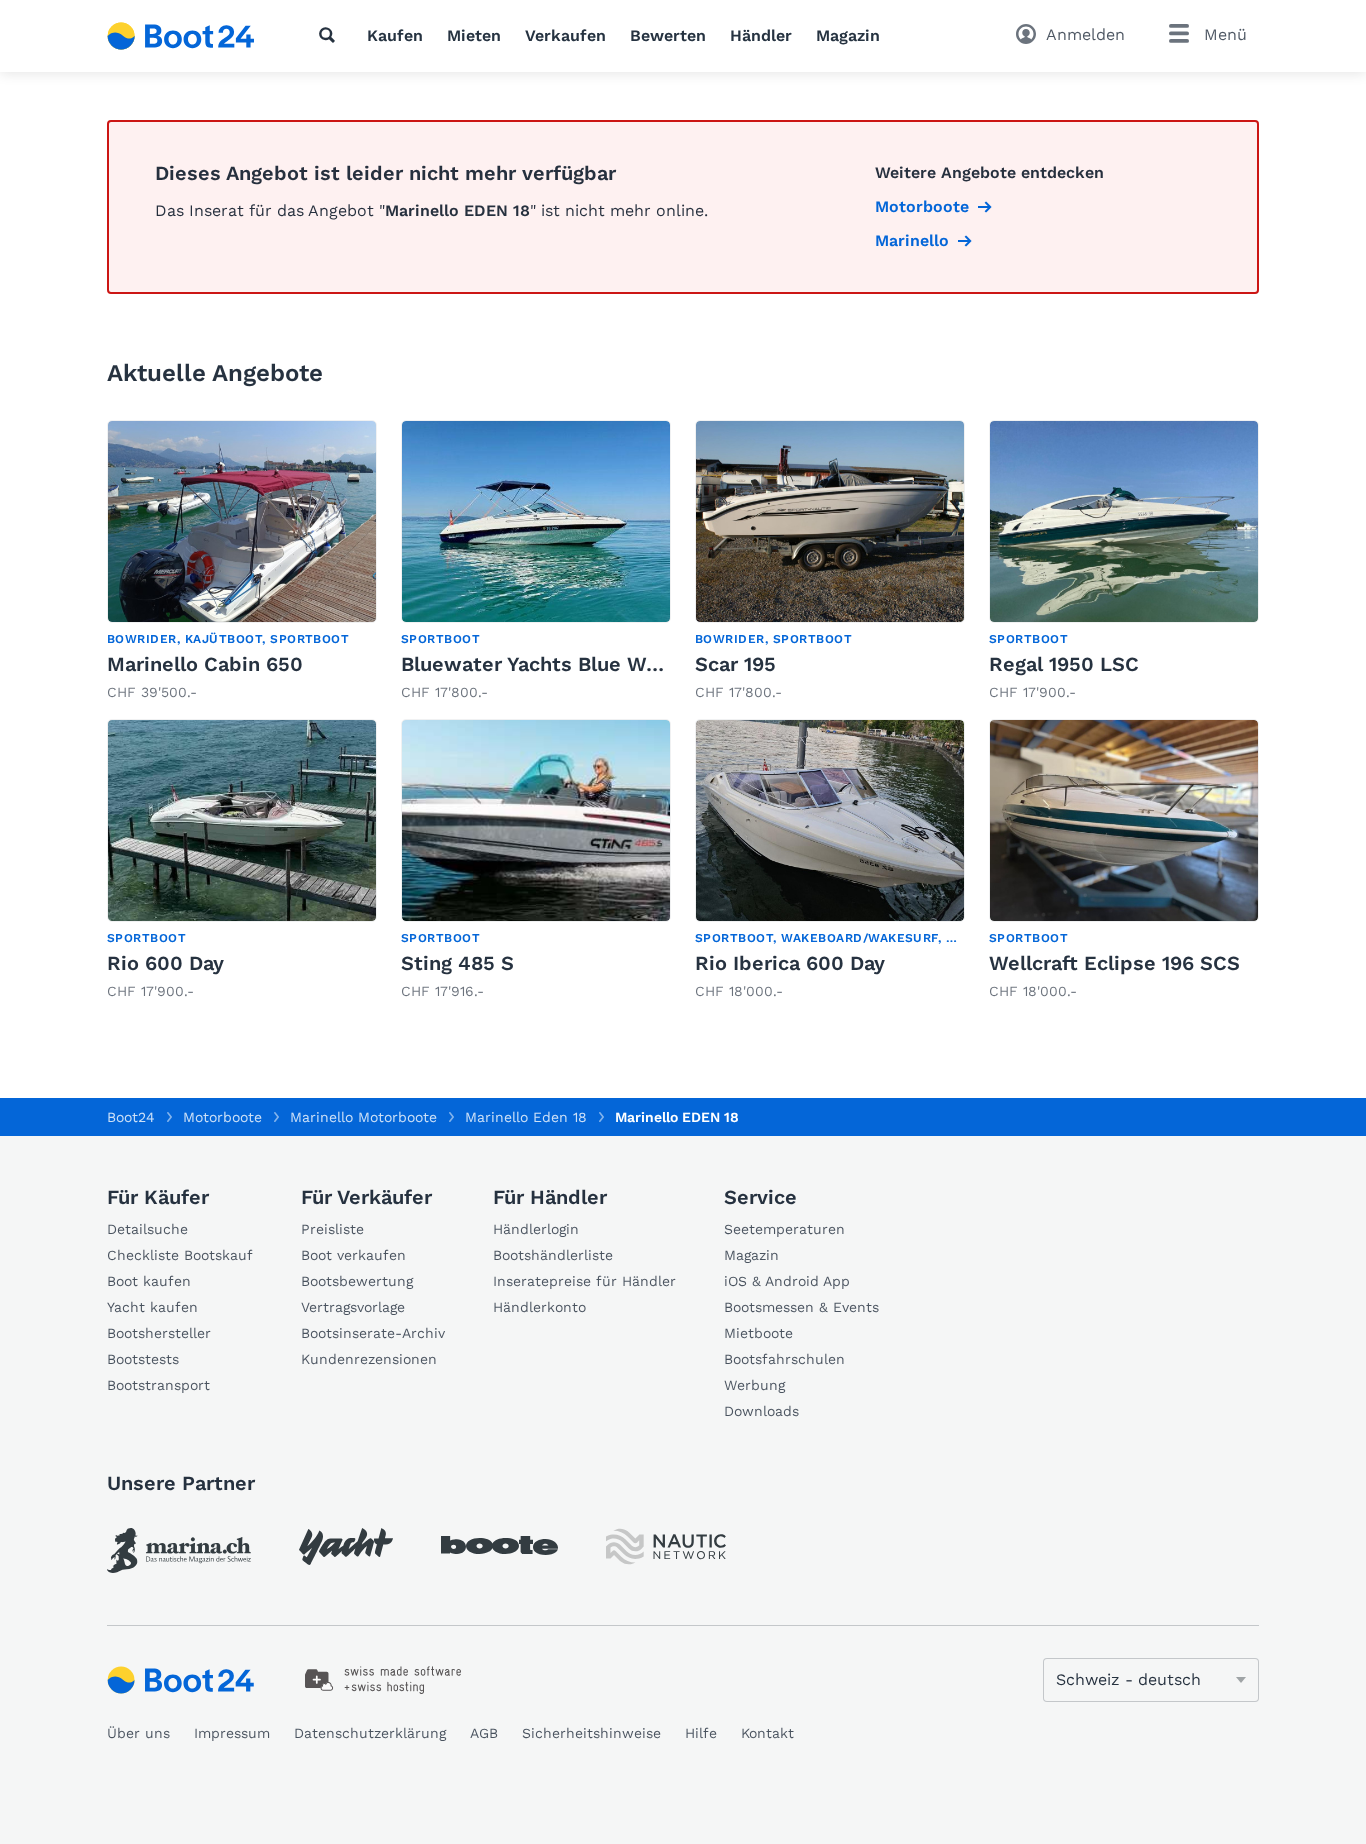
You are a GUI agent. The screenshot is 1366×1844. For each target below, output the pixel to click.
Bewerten (668, 35)
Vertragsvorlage (353, 1307)
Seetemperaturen (784, 1229)
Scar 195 (735, 664)
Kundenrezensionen (369, 1359)
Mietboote (758, 1333)
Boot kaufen (149, 1281)
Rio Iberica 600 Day (790, 963)
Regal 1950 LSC (1064, 664)
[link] (242, 561)
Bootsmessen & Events (801, 1307)
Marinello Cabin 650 (205, 664)
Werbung (754, 1385)
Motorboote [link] (922, 206)
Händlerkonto (539, 1307)
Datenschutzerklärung (370, 1733)
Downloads (761, 1411)
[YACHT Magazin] (346, 1546)
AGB (484, 1733)
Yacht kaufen (152, 1307)
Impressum (232, 1733)
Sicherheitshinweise (591, 1733)
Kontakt (767, 1733)
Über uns (138, 1733)
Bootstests (143, 1359)
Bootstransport (158, 1385)
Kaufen (395, 35)
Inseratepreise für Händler (584, 1281)
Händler (761, 35)
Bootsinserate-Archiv (373, 1333)
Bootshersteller (159, 1333)
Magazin (848, 35)
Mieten (474, 35)
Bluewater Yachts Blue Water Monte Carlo (606, 664)
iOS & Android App (787, 1281)
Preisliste (332, 1229)
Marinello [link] (912, 240)
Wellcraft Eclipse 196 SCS (1114, 963)
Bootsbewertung (357, 1281)
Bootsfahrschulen (784, 1359)
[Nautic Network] (666, 1546)
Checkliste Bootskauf (180, 1255)
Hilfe (701, 1733)
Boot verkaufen (353, 1255)
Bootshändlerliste (553, 1255)
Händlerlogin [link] (536, 1229)
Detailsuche (147, 1229)
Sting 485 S (457, 963)
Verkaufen (565, 35)
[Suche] (331, 35)
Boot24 (131, 1117)
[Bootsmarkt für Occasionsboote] (181, 36)
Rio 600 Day (165, 963)
